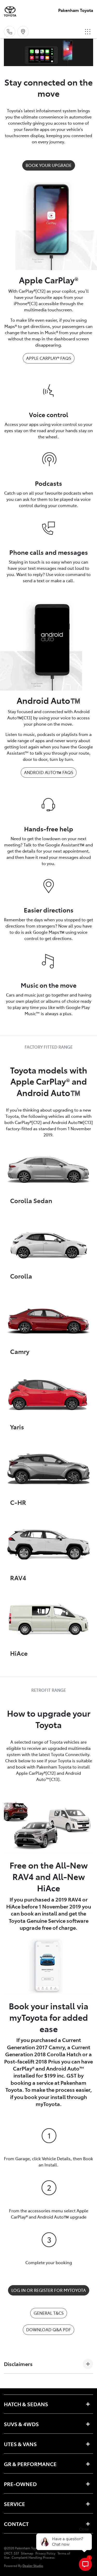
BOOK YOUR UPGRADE (49, 165)
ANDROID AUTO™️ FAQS (49, 772)
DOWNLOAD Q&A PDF (48, 2329)
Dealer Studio (33, 2566)
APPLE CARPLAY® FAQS (49, 358)
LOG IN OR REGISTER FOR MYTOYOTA (49, 2290)
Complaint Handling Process (33, 2557)
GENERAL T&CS (49, 2313)
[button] (88, 32)
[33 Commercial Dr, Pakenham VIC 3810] (23, 32)
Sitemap (27, 2553)
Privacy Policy (45, 2553)
